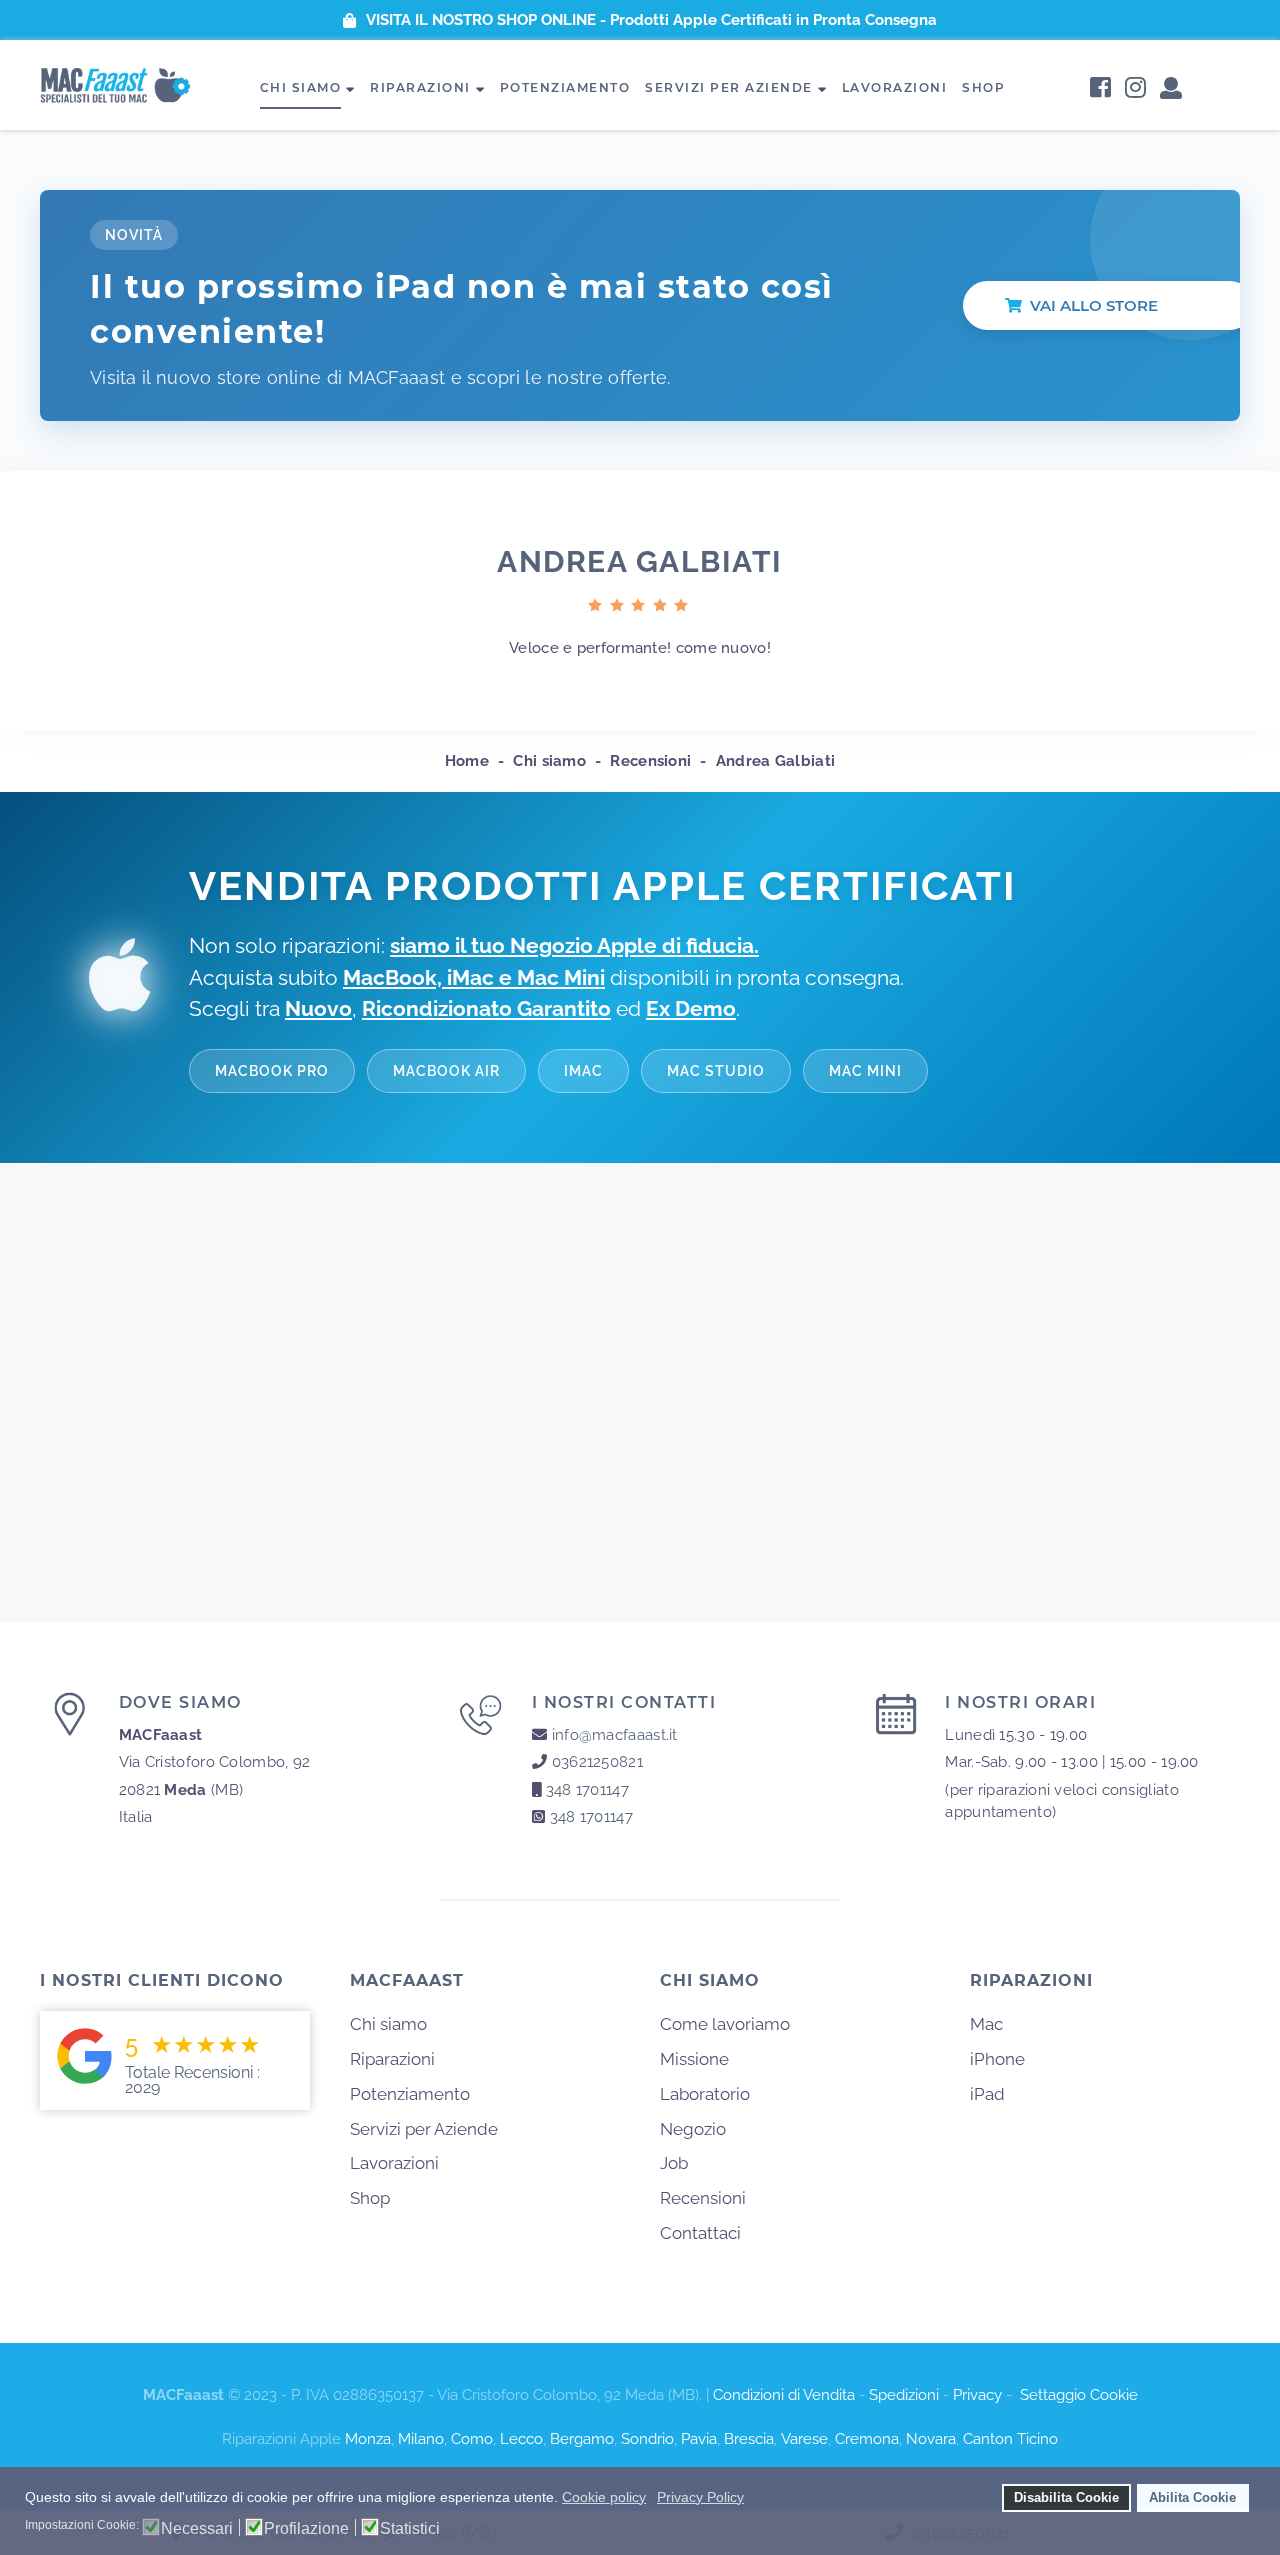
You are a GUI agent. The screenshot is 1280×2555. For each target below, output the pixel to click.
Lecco (521, 2439)
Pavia (699, 2439)
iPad (987, 2094)
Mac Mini (865, 1070)
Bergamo (582, 2439)
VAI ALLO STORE (1094, 305)
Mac (986, 2024)
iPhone (997, 2059)
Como (472, 2439)
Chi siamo (301, 87)
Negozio (693, 2129)
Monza (368, 2439)
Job (674, 2163)
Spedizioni (904, 2395)
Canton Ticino (1010, 2439)
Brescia (749, 2439)
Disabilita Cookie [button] (1066, 2498)
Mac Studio (716, 1070)
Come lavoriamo (725, 2024)
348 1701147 (587, 1790)
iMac (583, 1070)
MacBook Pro (272, 1070)
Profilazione (306, 2529)
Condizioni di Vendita (784, 2395)
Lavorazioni (895, 87)
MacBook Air (446, 1070)
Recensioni (703, 2198)
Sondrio (647, 2439)
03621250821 (597, 1762)
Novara (931, 2439)
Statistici (410, 2529)
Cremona (867, 2439)
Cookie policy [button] (604, 2497)
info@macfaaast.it (615, 1735)
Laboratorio (705, 2094)
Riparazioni (420, 87)
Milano (421, 2439)
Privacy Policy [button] (700, 2497)
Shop (983, 87)
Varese (804, 2439)
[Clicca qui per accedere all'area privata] (1171, 89)
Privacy (977, 2395)
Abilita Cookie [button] (1192, 2498)
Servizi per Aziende (729, 87)
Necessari (197, 2529)
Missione (694, 2059)
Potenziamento (565, 87)
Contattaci (700, 2233)
